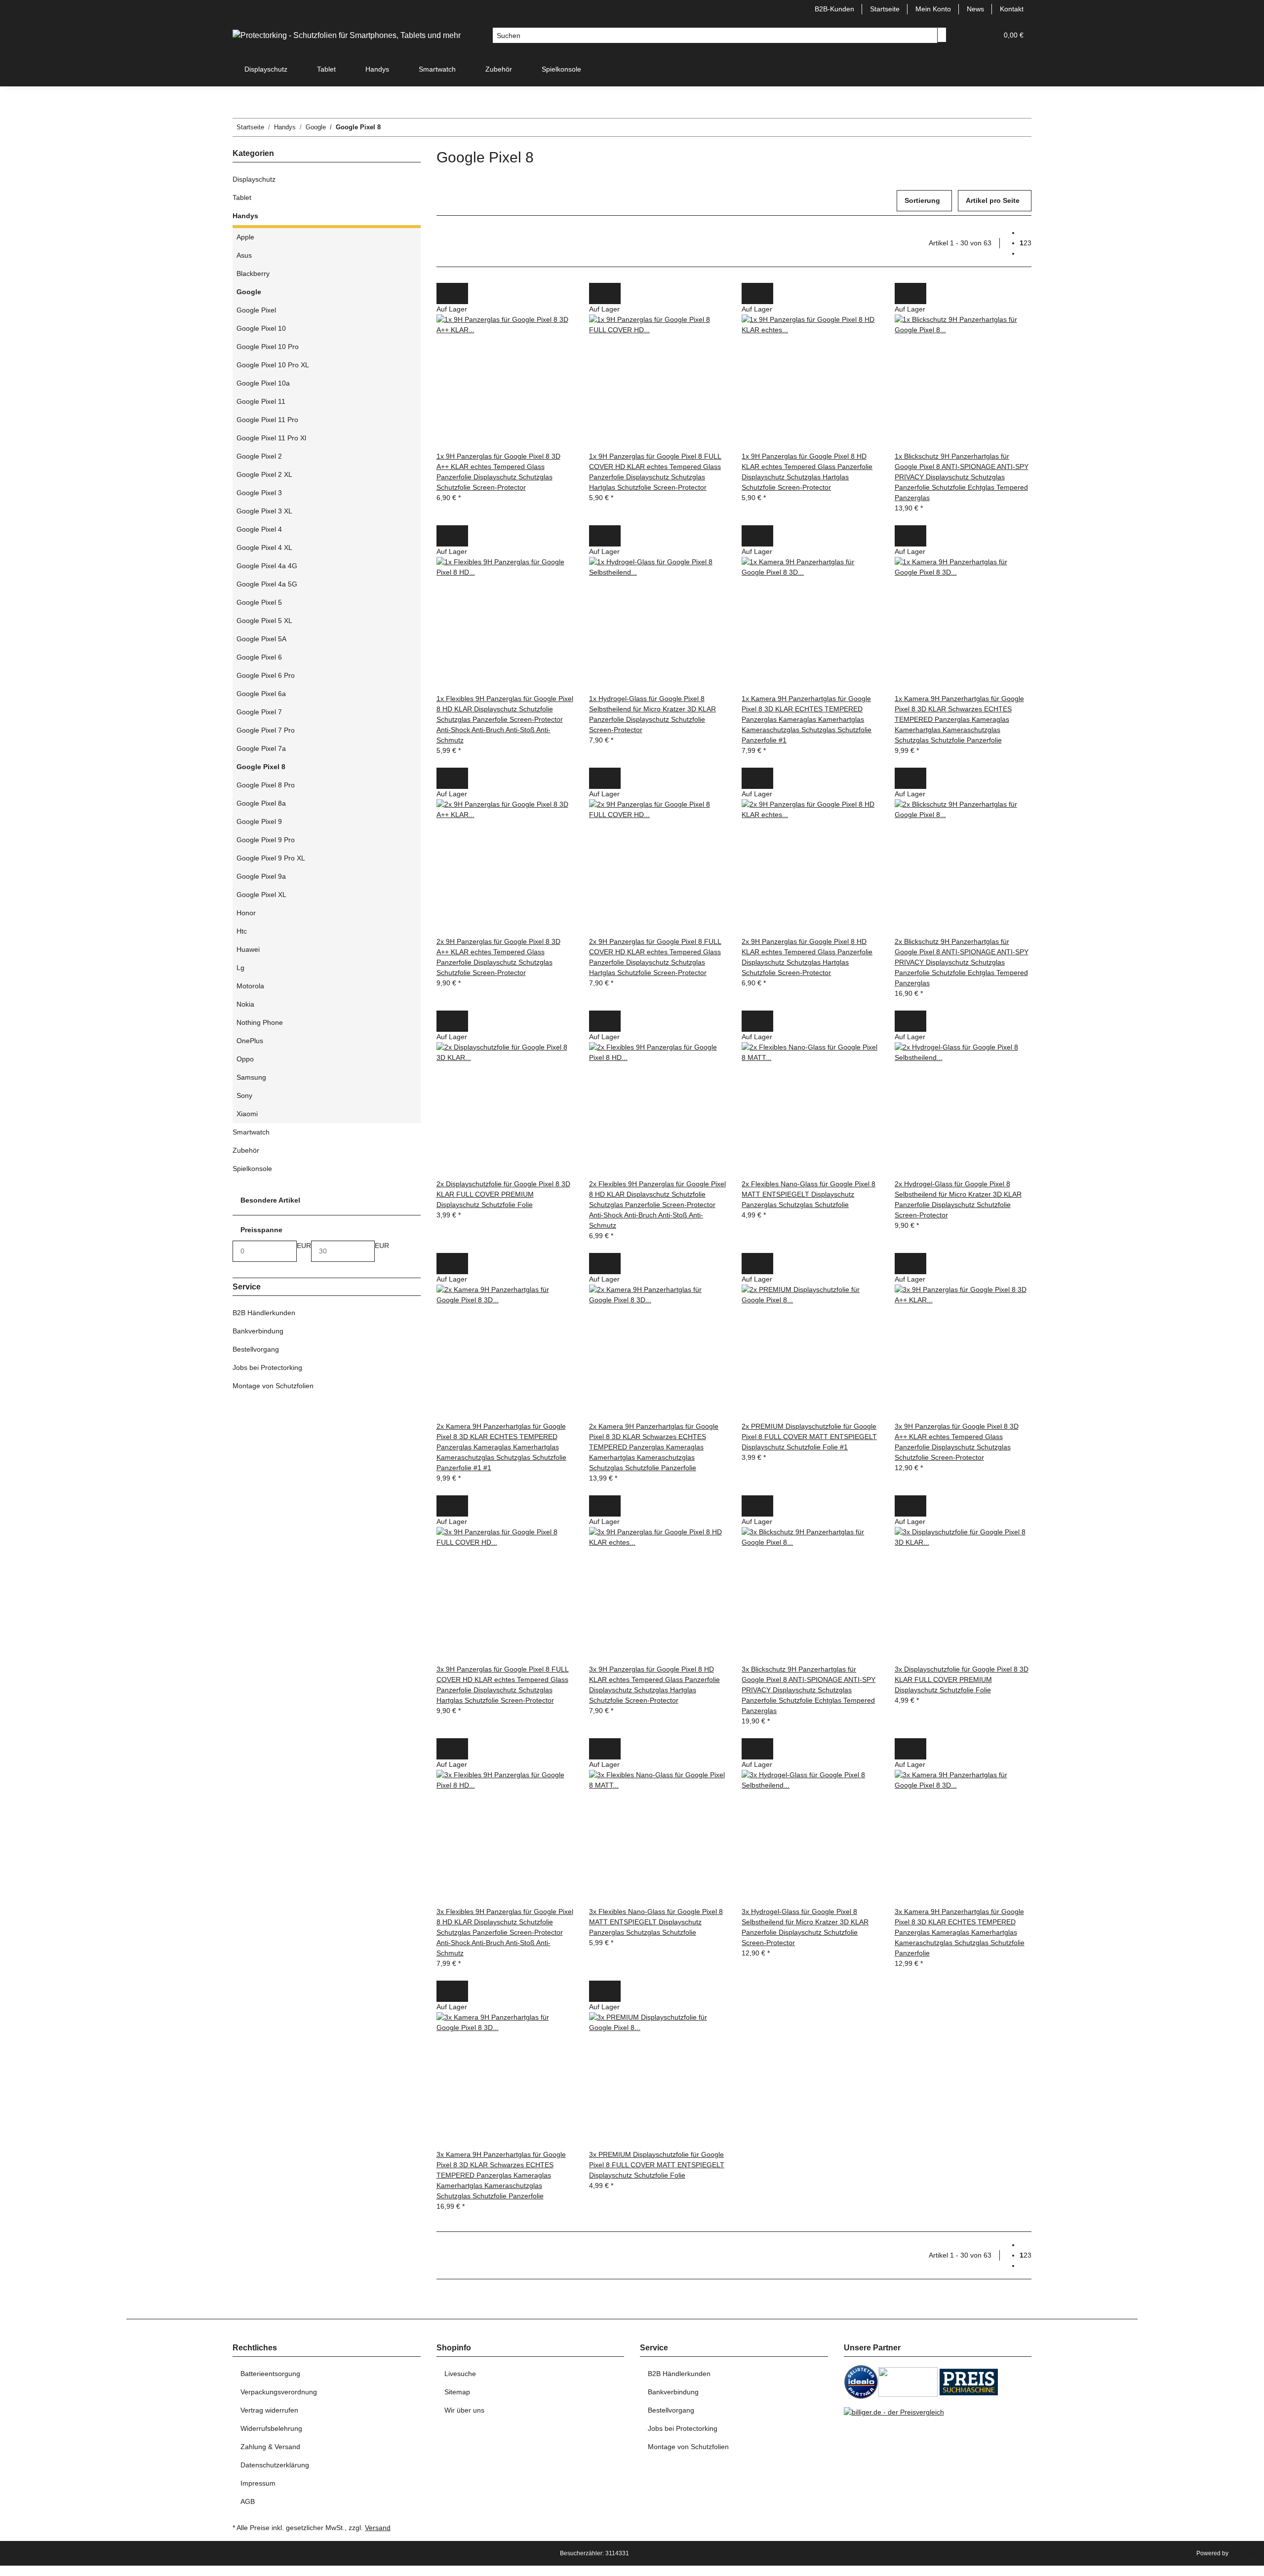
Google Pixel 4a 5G (267, 584)
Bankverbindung (258, 1331)
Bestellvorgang (256, 1349)
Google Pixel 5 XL (264, 621)
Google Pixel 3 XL (264, 511)
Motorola (250, 986)
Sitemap (457, 2392)
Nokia (245, 1004)
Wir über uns (464, 2410)
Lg (240, 968)
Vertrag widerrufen (269, 2410)
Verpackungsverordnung (279, 2392)
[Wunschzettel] (986, 35)
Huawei (248, 949)
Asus (244, 255)
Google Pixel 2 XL (264, 474)
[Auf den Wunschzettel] (460, 293)
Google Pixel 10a (263, 383)
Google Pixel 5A (261, 639)
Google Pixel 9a (261, 876)
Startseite (885, 9)
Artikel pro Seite (993, 200)
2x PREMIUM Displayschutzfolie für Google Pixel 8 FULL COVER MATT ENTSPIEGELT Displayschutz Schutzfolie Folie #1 (809, 1437)
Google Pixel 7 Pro (266, 730)
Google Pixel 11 (261, 401)
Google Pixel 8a (261, 803)
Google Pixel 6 (259, 657)
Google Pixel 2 (259, 456)
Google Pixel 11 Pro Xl (271, 438)
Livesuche (460, 2374)
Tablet (242, 197)
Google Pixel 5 (259, 602)
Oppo (245, 1059)
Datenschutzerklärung (275, 2465)
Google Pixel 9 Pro (266, 840)
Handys (245, 216)
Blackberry (253, 273)
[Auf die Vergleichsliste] (444, 293)
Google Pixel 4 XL (264, 547)
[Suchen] (942, 35)
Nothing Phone (260, 1022)
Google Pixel (256, 310)
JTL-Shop (1243, 2553)
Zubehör (246, 1150)
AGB (248, 2501)
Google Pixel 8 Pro (266, 785)
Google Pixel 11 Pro (267, 420)
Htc (242, 931)
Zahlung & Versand (270, 2447)
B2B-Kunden (834, 9)
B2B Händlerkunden (264, 1313)
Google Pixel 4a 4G (267, 566)
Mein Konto (933, 9)
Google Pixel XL (261, 895)
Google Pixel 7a (261, 748)
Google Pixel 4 (259, 529)
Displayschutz (254, 179)
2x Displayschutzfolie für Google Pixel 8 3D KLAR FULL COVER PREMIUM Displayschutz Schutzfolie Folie (503, 1194)
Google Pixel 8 (261, 767)
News (975, 9)
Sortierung (922, 200)
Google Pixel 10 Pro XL (273, 365)
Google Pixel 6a (261, 694)
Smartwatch (251, 1132)
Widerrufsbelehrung (271, 2428)
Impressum (258, 2483)
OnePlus (250, 1041)
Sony (244, 1095)
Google (249, 292)
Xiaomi (247, 1114)
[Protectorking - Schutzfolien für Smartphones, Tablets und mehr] (347, 36)
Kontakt (1012, 9)
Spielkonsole (252, 1169)
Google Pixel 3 (259, 493)
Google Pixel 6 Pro (266, 675)
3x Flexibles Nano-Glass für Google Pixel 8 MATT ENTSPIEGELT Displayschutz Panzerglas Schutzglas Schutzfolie (656, 1922)
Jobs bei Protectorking (267, 1367)
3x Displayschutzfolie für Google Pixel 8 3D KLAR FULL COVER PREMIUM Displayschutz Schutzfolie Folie (962, 1679)
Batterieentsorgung (270, 2374)
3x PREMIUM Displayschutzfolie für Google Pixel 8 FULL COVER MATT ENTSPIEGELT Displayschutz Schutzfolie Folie (657, 2165)
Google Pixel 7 (259, 712)
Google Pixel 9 (259, 821)
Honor (246, 913)
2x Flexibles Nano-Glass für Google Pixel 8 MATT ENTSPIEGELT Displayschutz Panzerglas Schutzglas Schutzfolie (809, 1194)
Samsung (251, 1077)
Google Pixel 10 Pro (268, 347)
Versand (378, 2528)
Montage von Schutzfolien (273, 1386)
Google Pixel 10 (261, 328)
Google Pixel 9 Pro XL (271, 858)
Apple (245, 237)
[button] (970, 35)
